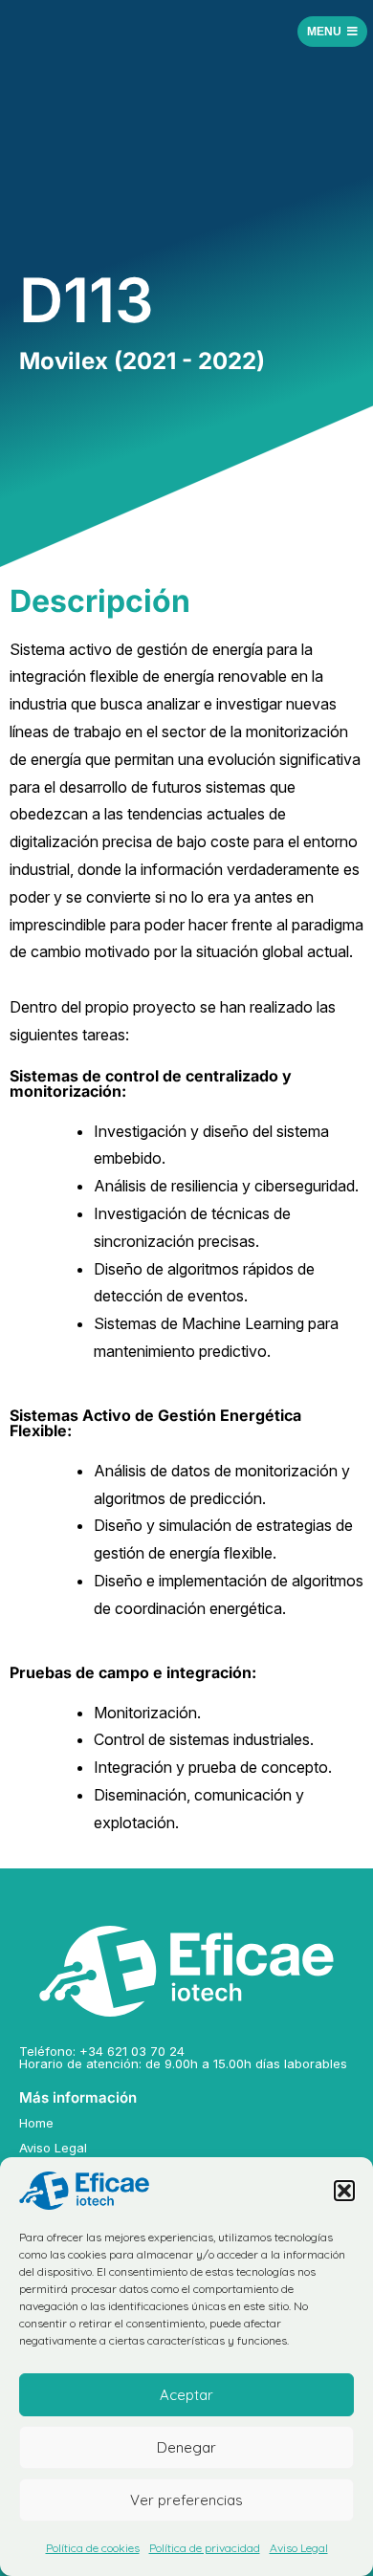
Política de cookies (93, 2548)
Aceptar (186, 2395)
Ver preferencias (186, 2500)
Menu (324, 32)
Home (36, 2123)
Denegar (186, 2447)
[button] (344, 2191)
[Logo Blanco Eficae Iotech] (186, 1971)
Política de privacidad (205, 2548)
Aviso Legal (299, 2548)
